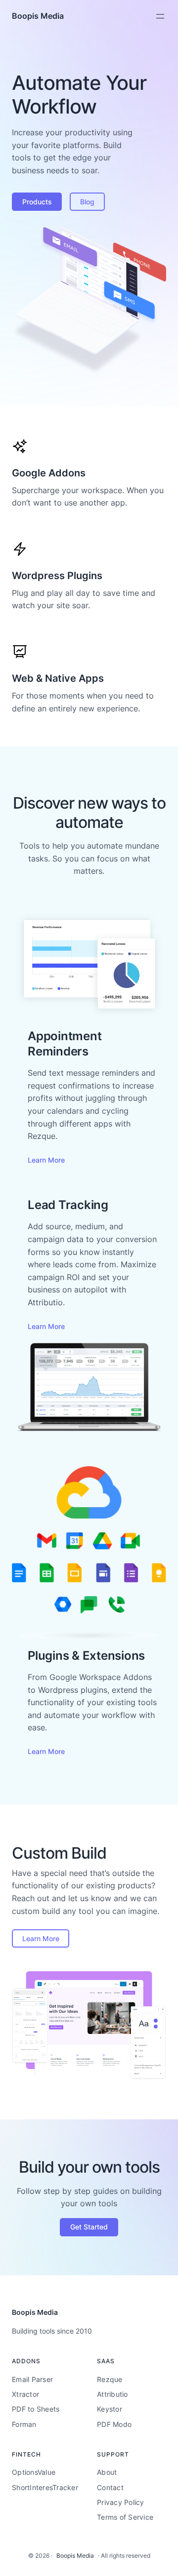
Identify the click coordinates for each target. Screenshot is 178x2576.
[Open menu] (160, 16)
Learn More (46, 1160)
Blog (87, 202)
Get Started (89, 2227)
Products (37, 202)
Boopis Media (38, 16)
